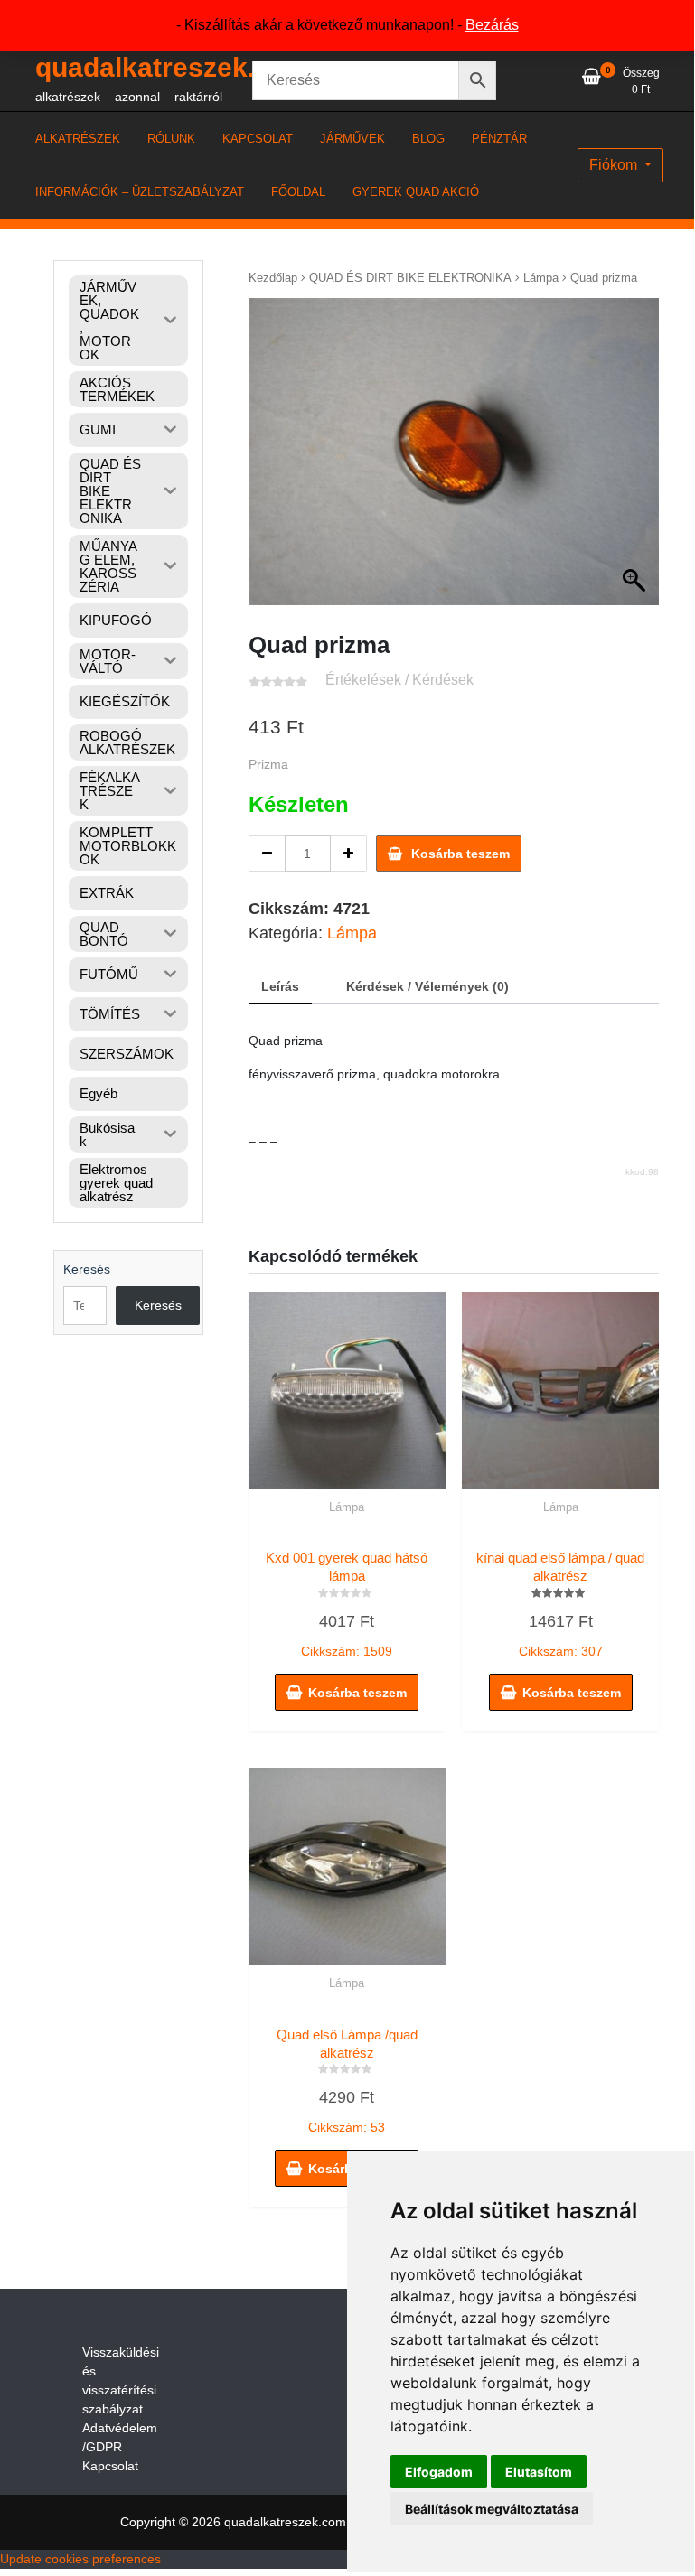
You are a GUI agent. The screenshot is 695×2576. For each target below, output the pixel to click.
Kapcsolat (110, 2466)
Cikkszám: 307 (560, 1604)
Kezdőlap (273, 278)
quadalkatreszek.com (173, 67)
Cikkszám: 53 (347, 2081)
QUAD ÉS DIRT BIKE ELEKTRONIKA (410, 278)
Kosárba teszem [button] (357, 1693)
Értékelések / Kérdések (399, 680)
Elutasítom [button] (539, 2472)
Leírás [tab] (280, 986)
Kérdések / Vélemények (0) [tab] (427, 986)
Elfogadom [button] (439, 2472)
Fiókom (615, 165)
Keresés (87, 1269)
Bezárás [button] (492, 25)
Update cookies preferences (80, 2559)
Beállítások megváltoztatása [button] (492, 2509)
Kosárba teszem (460, 854)
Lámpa (541, 278)
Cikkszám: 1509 (347, 1604)
